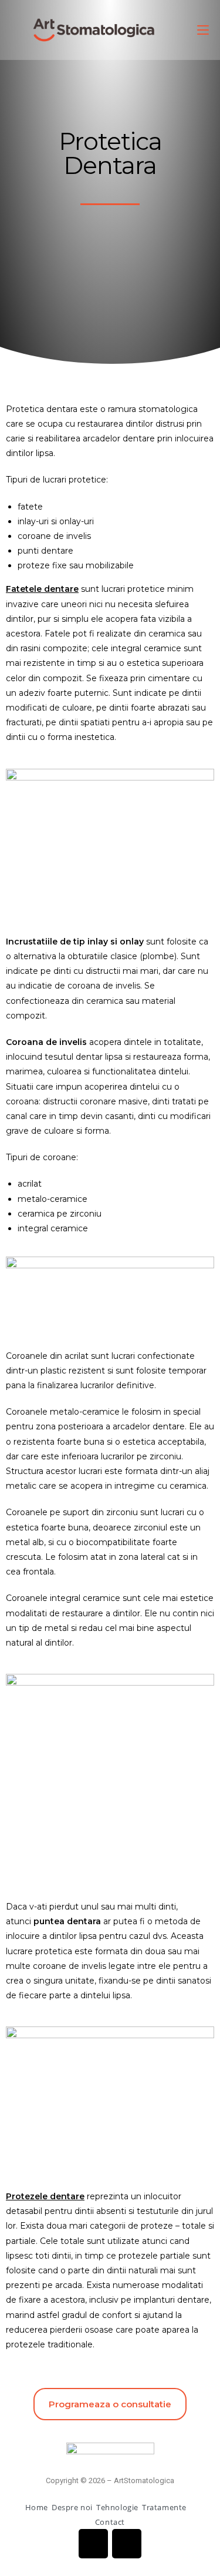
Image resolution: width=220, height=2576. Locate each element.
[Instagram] (127, 2544)
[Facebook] (93, 2544)
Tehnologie (117, 2507)
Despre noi (72, 2507)
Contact (110, 2522)
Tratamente (165, 2507)
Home (37, 2507)
